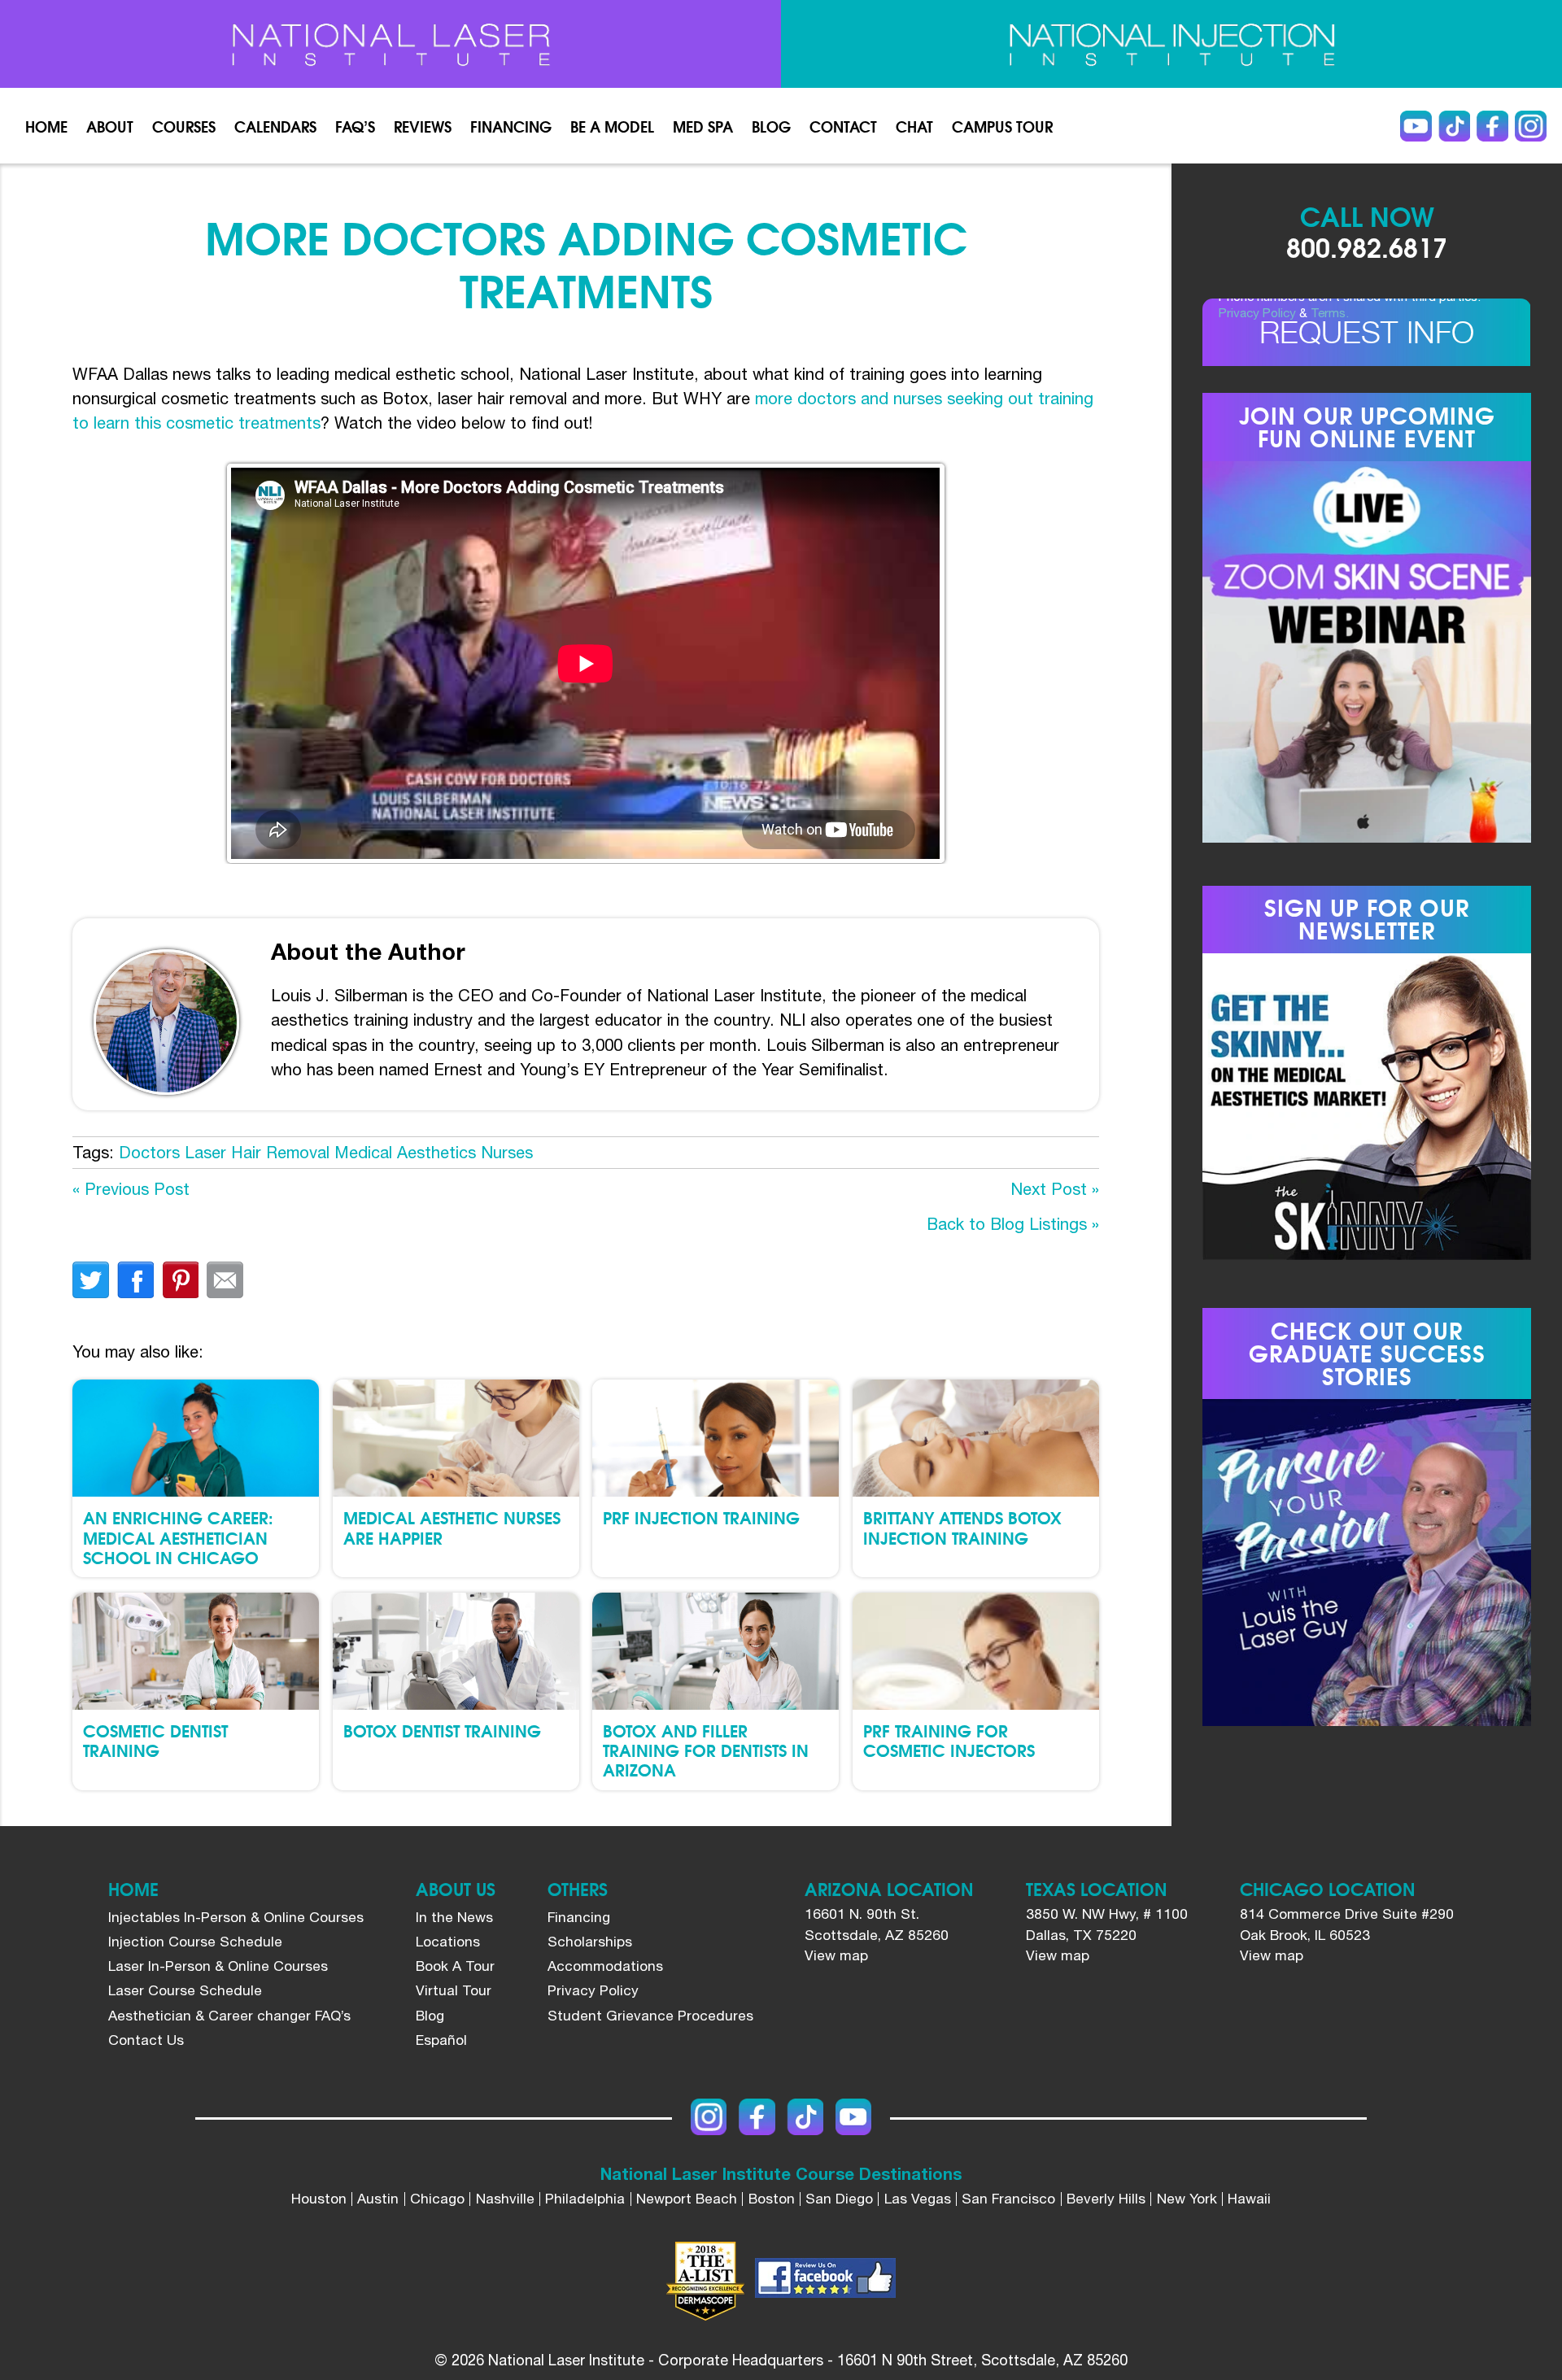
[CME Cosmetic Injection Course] (1171, 44)
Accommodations (605, 1966)
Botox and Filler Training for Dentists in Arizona (706, 1750)
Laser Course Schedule (185, 1990)
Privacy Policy (1257, 312)
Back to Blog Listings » (1013, 1224)
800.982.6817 (1367, 246)
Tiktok (1454, 126)
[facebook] (825, 2281)
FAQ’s (355, 126)
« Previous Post (131, 1189)
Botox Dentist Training (442, 1730)
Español (441, 2040)
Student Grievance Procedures (650, 2016)
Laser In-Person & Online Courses (218, 1966)
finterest (180, 1280)
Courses (184, 126)
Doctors (149, 1152)
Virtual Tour (454, 1990)
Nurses (507, 1152)
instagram (1530, 126)
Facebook (1492, 126)
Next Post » (1055, 1189)
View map (836, 1955)
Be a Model (612, 126)
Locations (448, 1942)
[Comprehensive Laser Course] (390, 44)
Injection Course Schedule (195, 1942)
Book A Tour (455, 1966)
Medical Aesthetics (405, 1152)
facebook (135, 1280)
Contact (843, 126)
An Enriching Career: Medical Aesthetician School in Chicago (178, 1537)
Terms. (1330, 312)
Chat (914, 126)
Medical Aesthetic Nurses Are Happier (452, 1527)
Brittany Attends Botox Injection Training (962, 1527)
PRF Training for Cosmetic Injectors (949, 1740)
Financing (511, 126)
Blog (771, 126)
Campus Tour (1002, 126)
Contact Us (146, 2040)
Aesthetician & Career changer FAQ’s (229, 2016)
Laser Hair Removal (257, 1152)
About (110, 126)
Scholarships (590, 1942)
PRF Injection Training (701, 1517)
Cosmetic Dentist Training (155, 1740)
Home (46, 126)
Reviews (423, 126)
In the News (454, 1917)
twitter (91, 1280)
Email (225, 1280)
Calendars (275, 126)
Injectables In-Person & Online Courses (236, 1917)
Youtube (1416, 126)
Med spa (703, 126)
